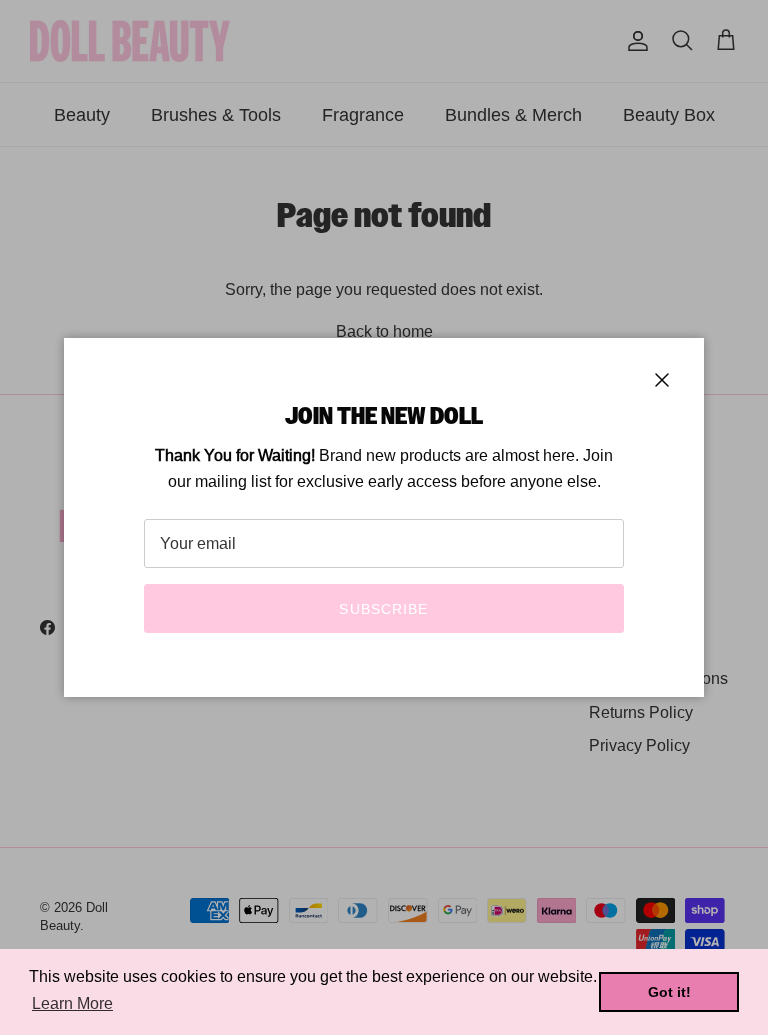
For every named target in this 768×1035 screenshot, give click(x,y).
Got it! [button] (669, 992)
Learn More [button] (72, 1003)
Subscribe (383, 609)
